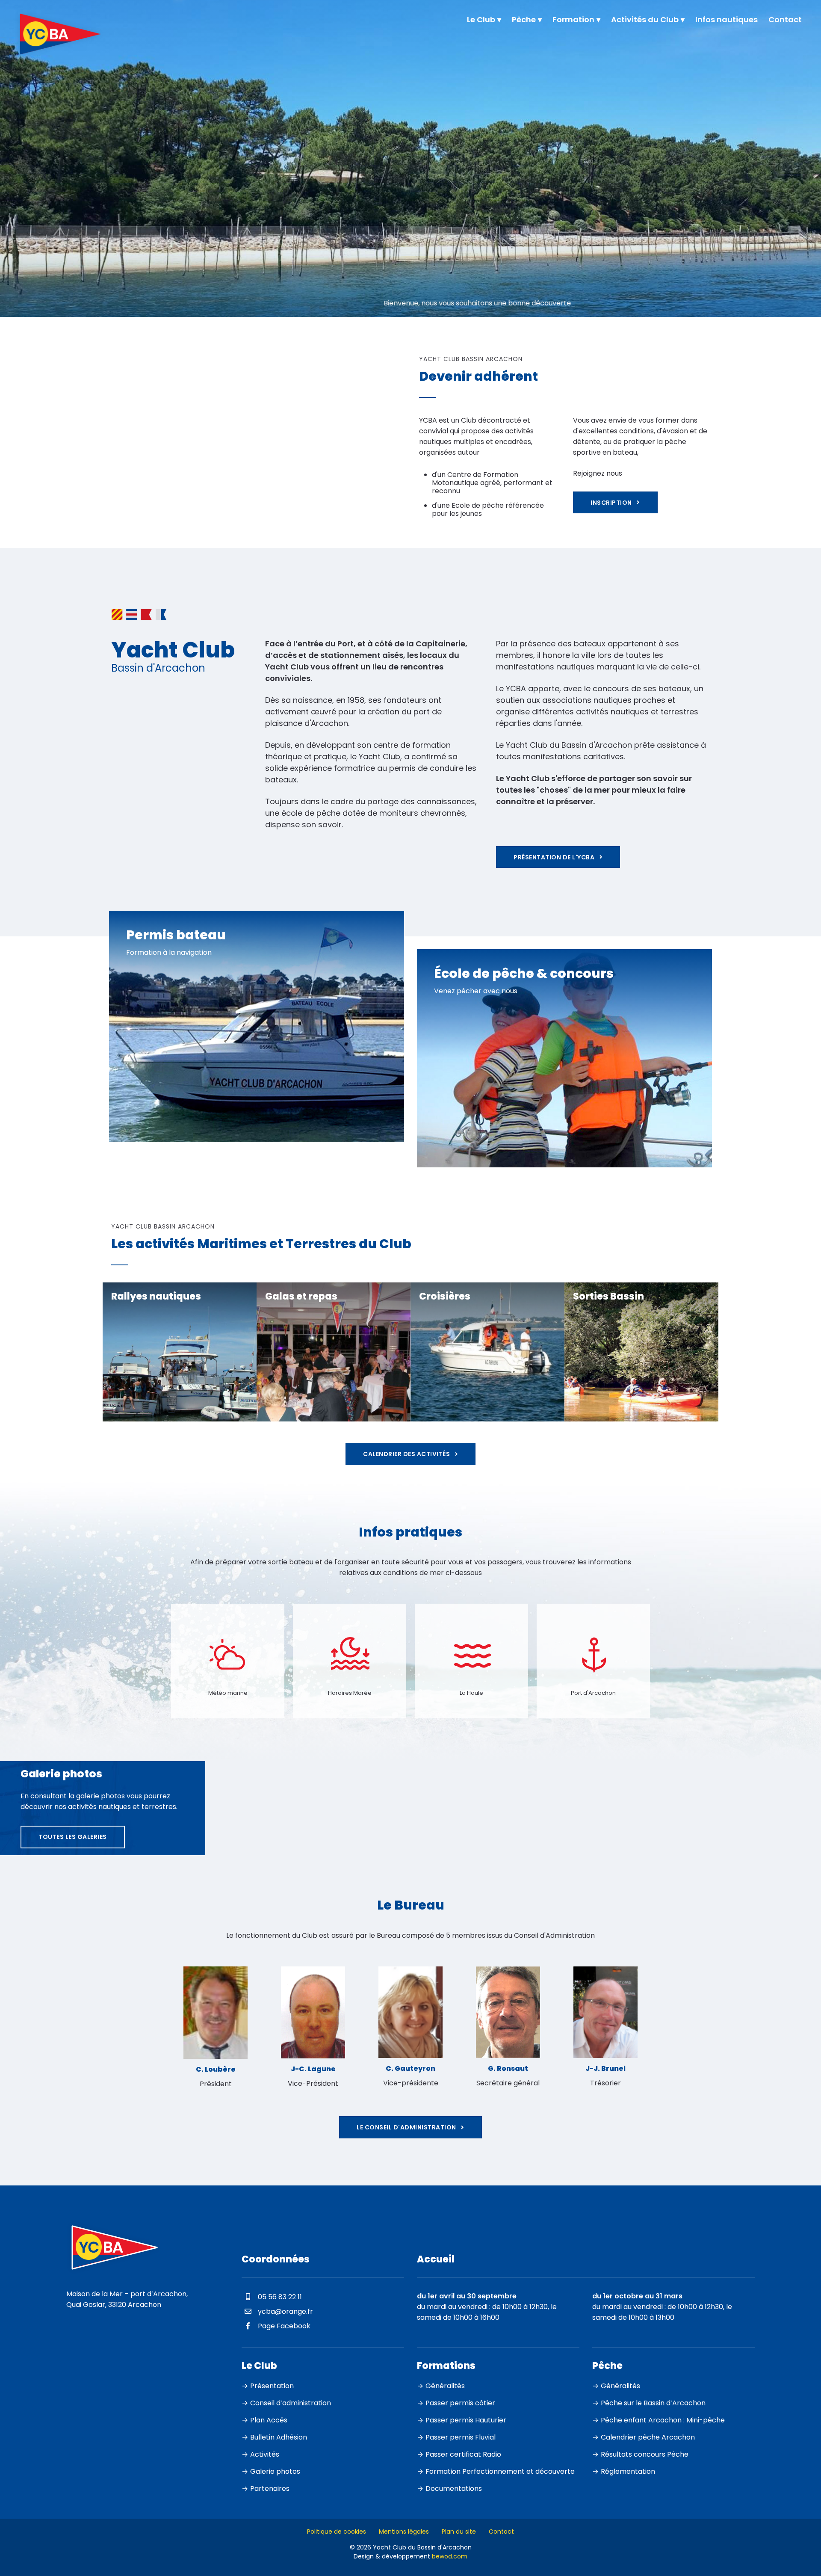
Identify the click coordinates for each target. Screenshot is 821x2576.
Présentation (272, 2385)
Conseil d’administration (291, 2403)
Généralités (445, 2385)
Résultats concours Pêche (645, 2454)
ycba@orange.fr (285, 2311)
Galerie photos (275, 2471)
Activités (265, 2454)
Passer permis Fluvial (461, 2437)
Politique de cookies (337, 2531)
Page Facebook (283, 2326)
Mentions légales (404, 2531)
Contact (501, 2531)
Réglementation (628, 2471)
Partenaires (270, 2488)
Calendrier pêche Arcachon (648, 2437)
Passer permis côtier (460, 2403)
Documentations (454, 2488)
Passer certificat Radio (463, 2454)
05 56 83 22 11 (279, 2297)
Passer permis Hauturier (466, 2420)
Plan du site (459, 2531)
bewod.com (450, 2556)
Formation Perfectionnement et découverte (500, 2471)
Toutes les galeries (73, 1837)
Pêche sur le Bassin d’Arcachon (653, 2403)
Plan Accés (269, 2420)
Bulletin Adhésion (279, 2437)
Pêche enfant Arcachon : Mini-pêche (663, 2420)
